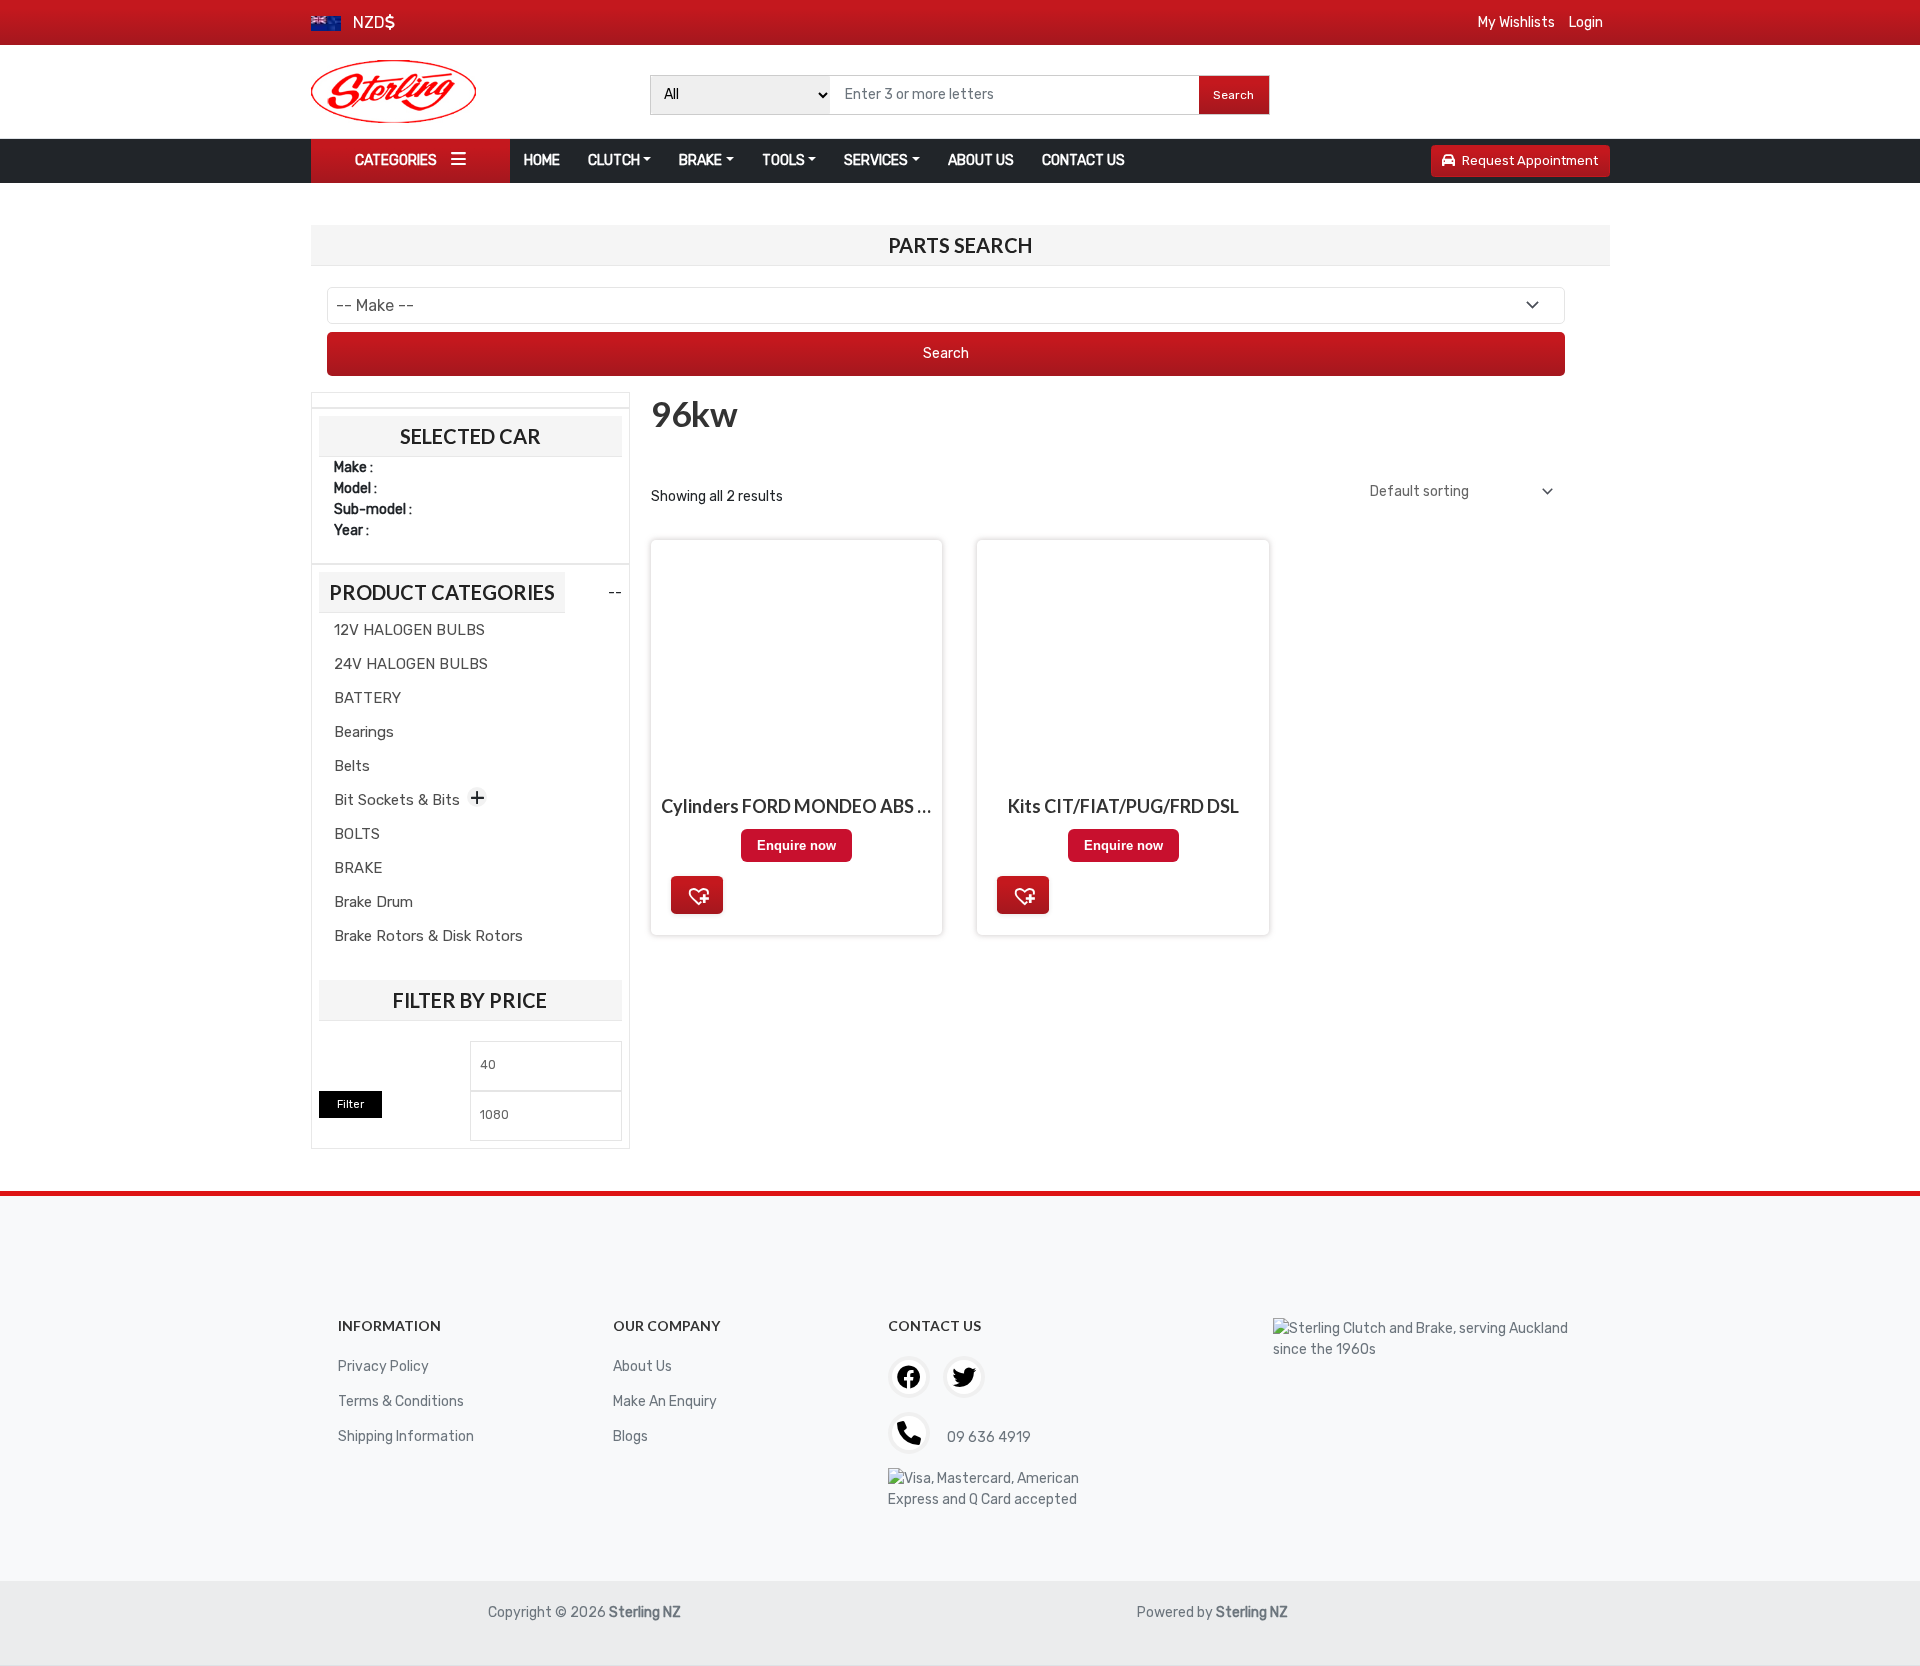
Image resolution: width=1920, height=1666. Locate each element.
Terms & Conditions (401, 1401)
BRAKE (700, 160)
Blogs (630, 1436)
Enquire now (796, 845)
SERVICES (876, 160)
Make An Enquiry (665, 1401)
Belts (352, 766)
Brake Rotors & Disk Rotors (428, 936)
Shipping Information (406, 1436)
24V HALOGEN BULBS (411, 664)
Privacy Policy (383, 1366)
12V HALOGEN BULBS (409, 630)
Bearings (364, 732)
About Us (642, 1366)
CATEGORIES (396, 160)
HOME (542, 160)
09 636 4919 (987, 1437)
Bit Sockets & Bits (397, 800)
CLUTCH (614, 160)
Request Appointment (1530, 160)
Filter (350, 1104)
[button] (697, 895)
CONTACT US (1083, 160)
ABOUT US (981, 160)
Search (1233, 95)
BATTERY (367, 698)
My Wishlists (1516, 22)
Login (1586, 22)
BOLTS (357, 834)
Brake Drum (373, 902)
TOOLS (783, 160)
